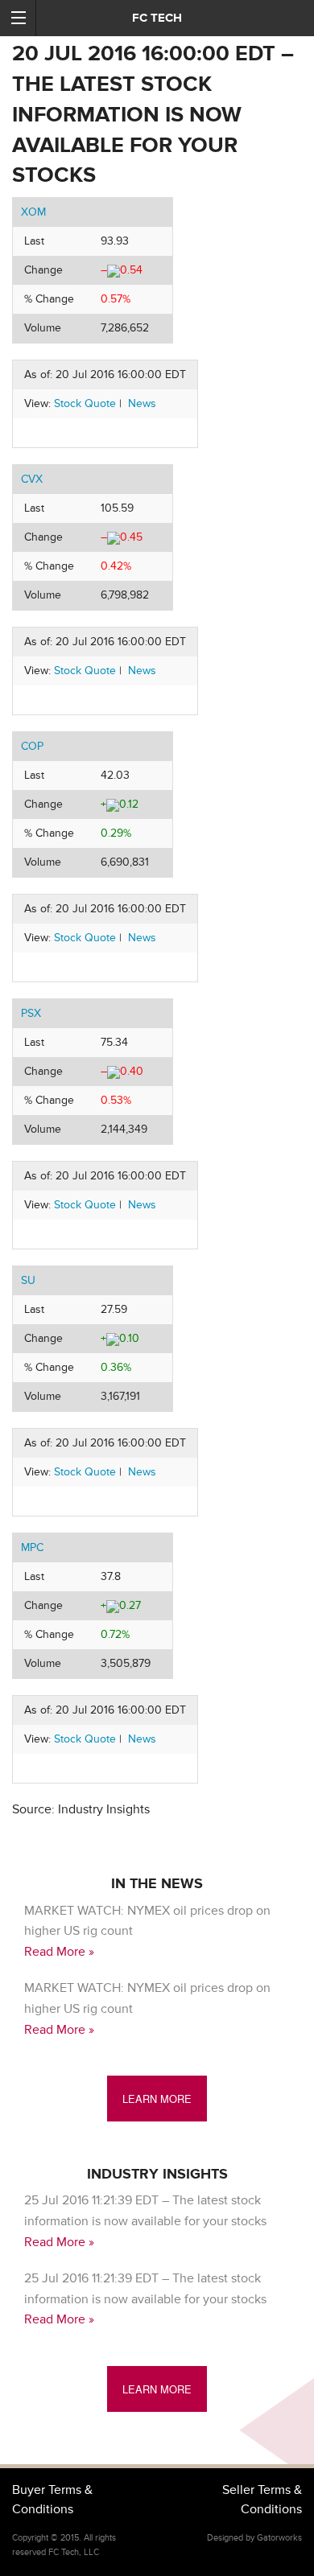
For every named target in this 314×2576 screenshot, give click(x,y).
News (142, 403)
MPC (32, 1547)
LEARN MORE (157, 2099)
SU (28, 1280)
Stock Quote (85, 403)
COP (32, 746)
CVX (32, 479)
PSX (31, 1013)
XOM (33, 212)
